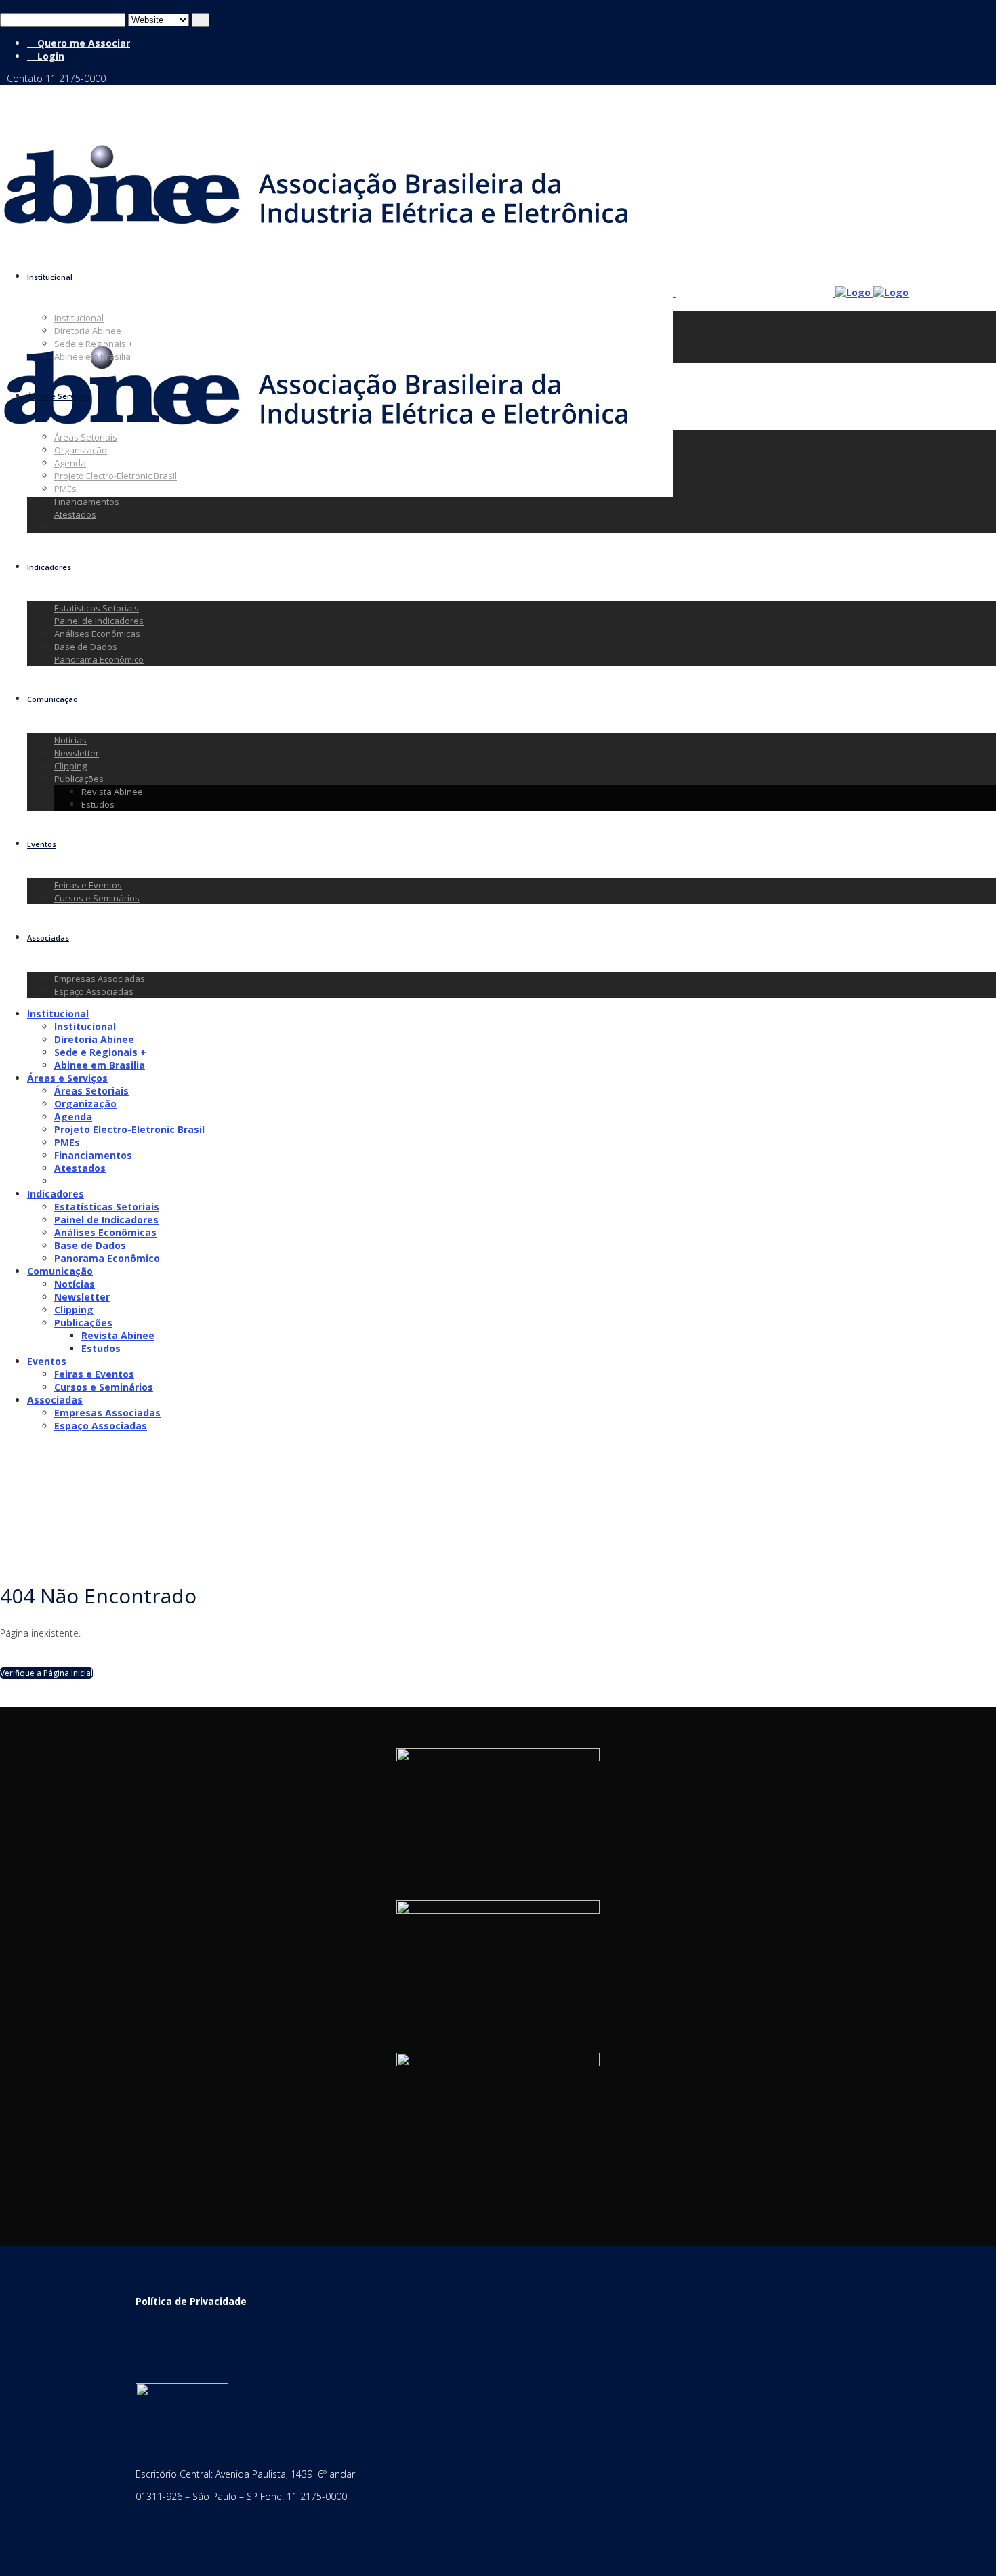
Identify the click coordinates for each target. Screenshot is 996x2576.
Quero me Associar (82, 43)
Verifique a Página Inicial (46, 1673)
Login (49, 56)
